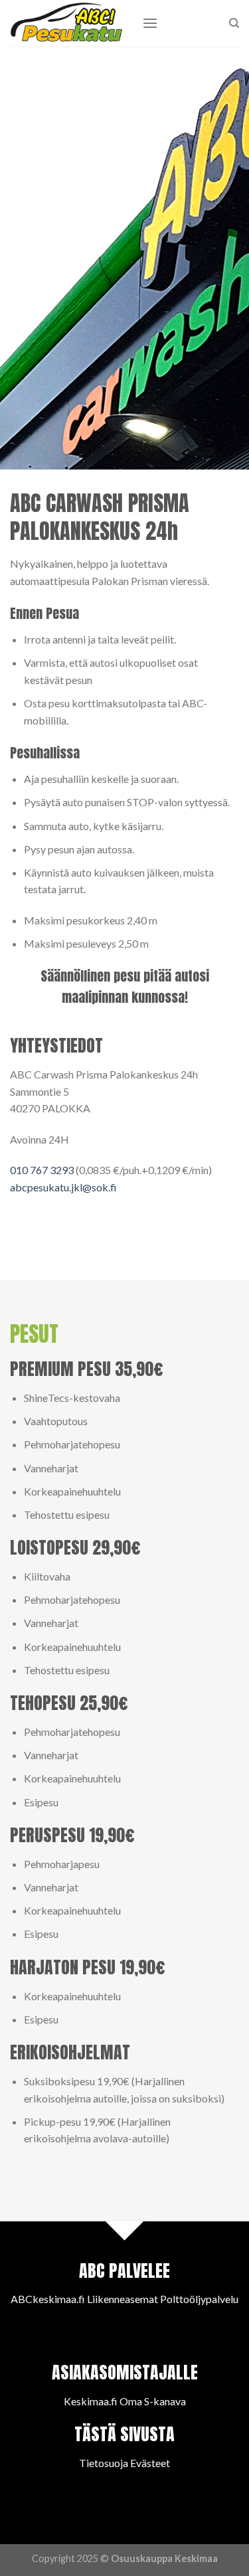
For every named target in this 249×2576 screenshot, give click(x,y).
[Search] (234, 23)
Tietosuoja (104, 2463)
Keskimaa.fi (91, 2401)
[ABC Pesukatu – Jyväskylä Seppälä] (66, 23)
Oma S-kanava (153, 2401)
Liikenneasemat (123, 2299)
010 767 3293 (42, 1170)
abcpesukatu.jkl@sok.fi (63, 1187)
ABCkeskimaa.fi (48, 2299)
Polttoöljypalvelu (199, 2299)
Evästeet (150, 2463)
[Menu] (150, 23)
